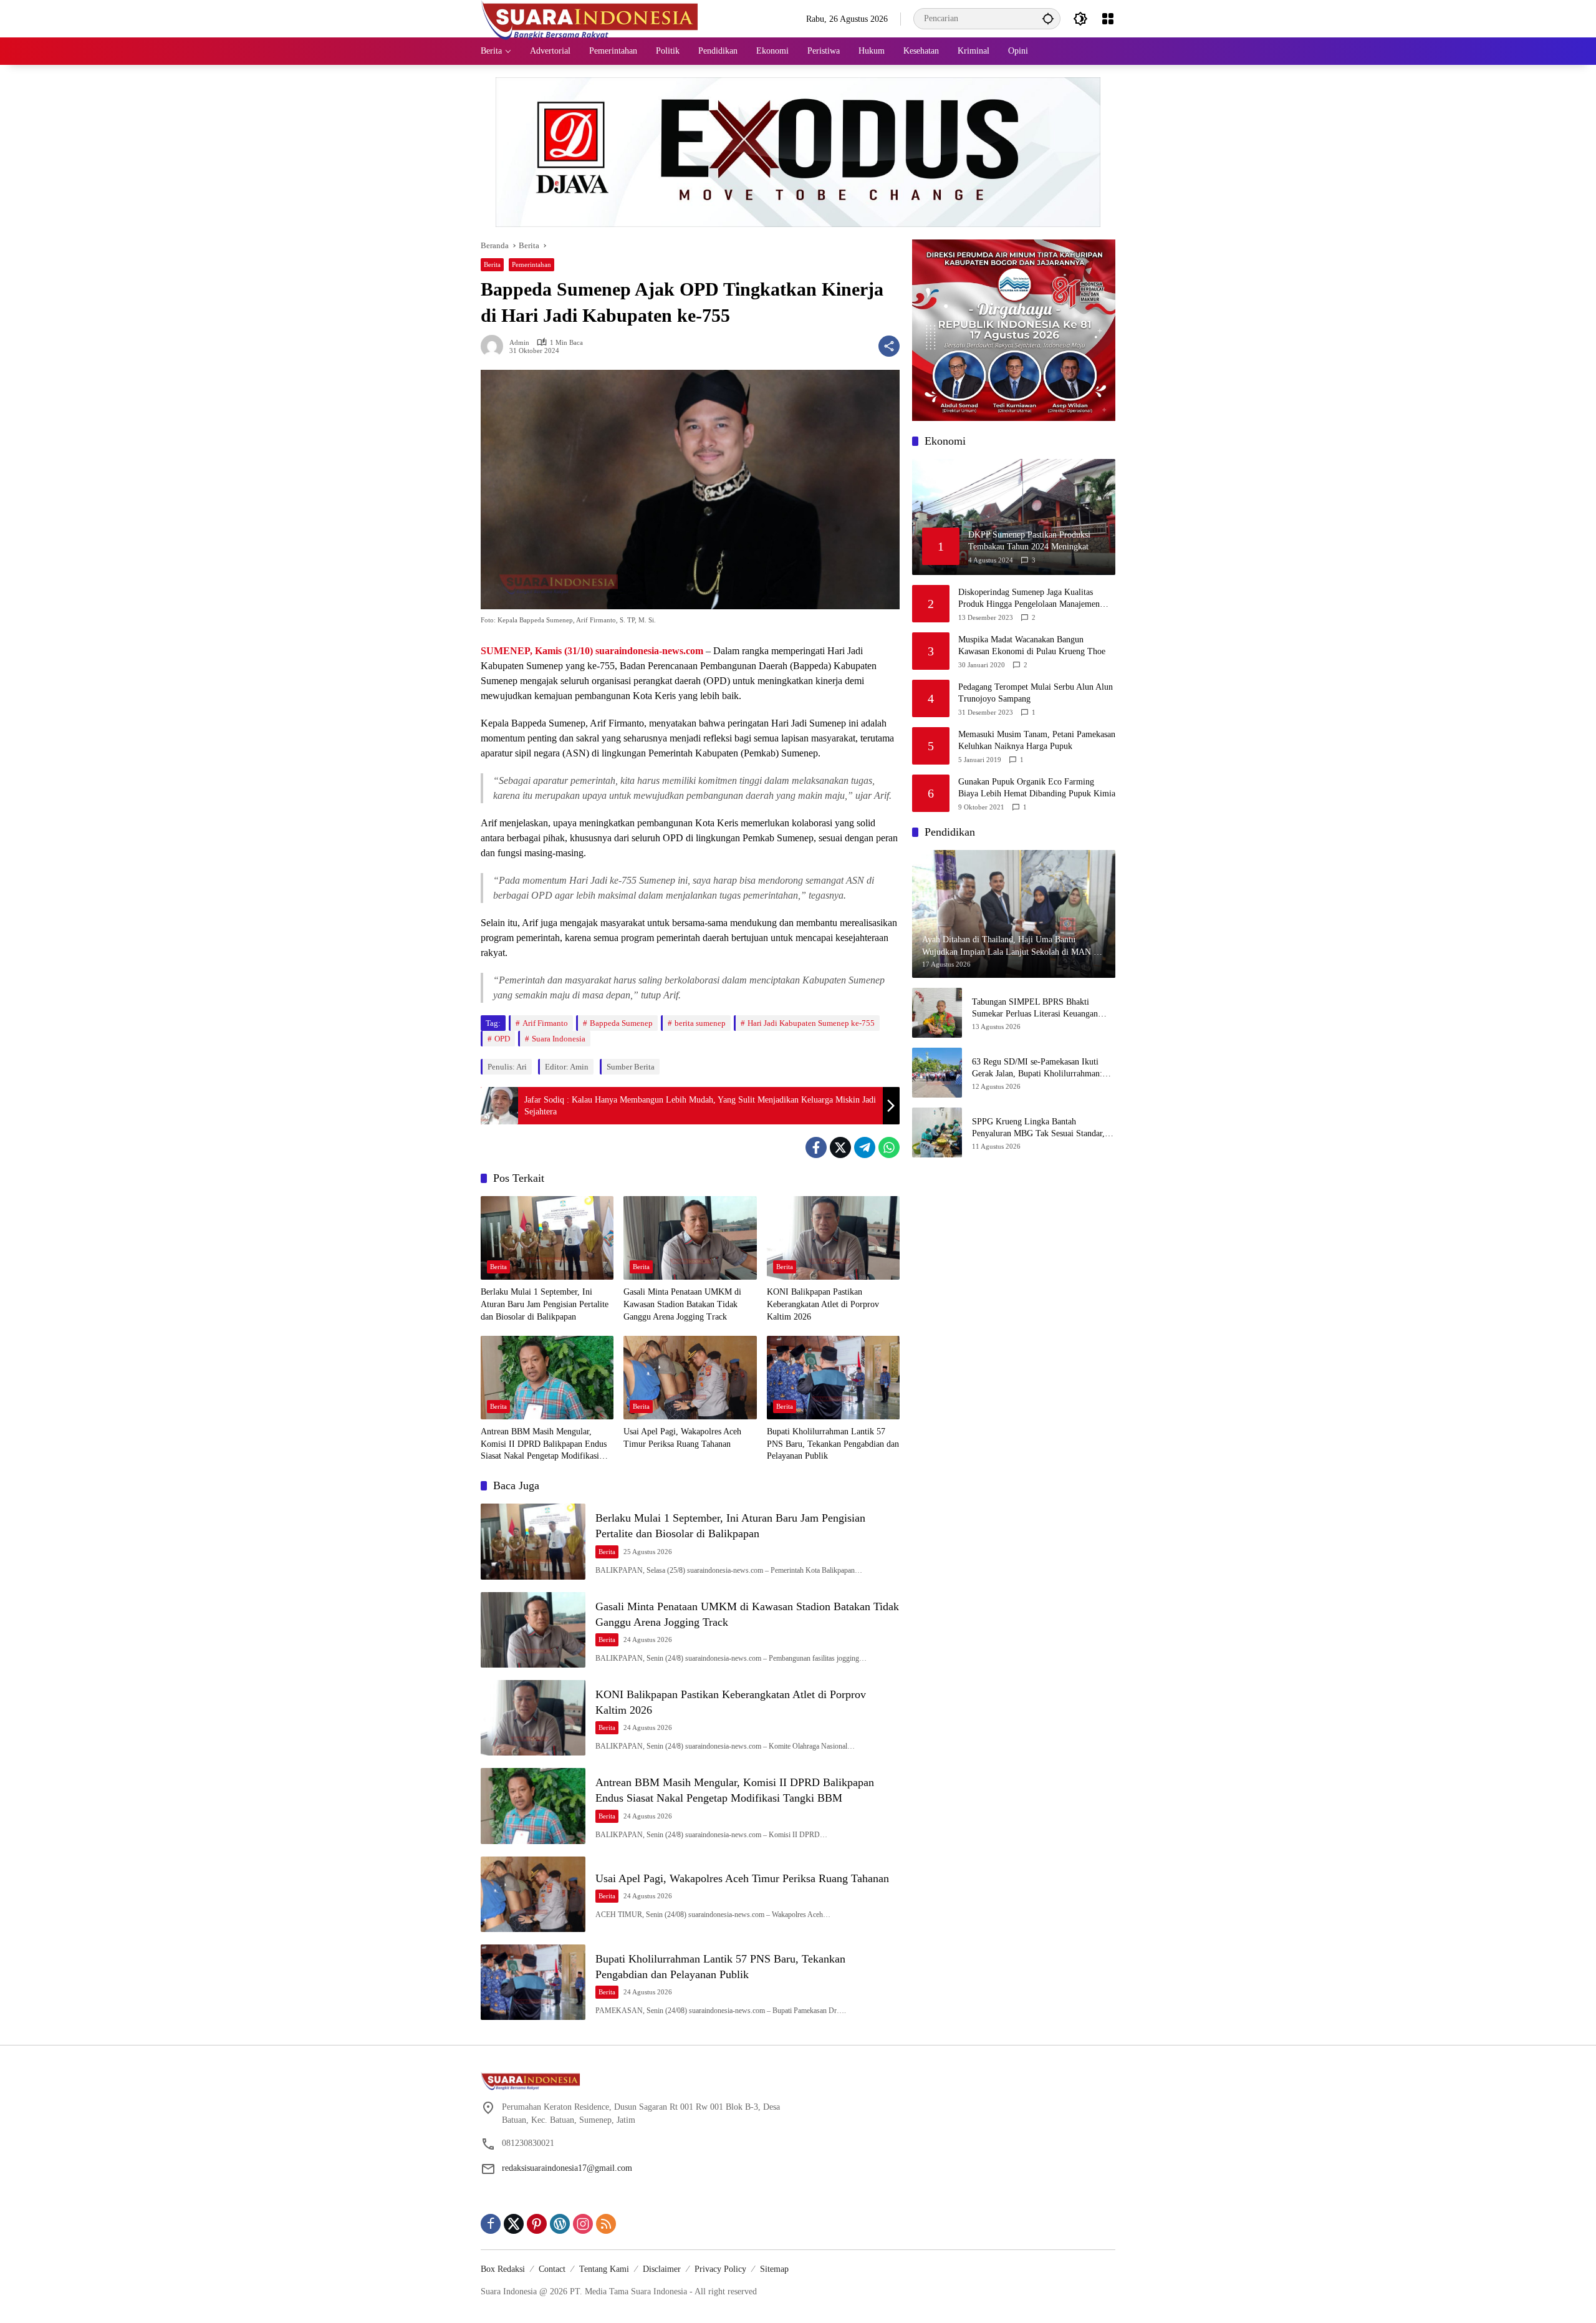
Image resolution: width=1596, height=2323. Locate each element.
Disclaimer (662, 2269)
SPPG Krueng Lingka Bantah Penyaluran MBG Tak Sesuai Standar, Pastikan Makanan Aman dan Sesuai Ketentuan (1038, 1128)
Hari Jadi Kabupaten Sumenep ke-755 (811, 1023)
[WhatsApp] (889, 1147)
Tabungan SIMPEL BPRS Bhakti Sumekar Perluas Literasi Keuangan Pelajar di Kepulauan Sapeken (1035, 1009)
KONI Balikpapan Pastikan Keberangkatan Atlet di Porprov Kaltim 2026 (823, 1304)
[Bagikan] (889, 346)
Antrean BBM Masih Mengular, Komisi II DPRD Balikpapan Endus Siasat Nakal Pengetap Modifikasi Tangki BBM (544, 1445)
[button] (1048, 18)
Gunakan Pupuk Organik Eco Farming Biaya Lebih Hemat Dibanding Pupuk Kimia (1037, 788)
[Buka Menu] (1108, 19)
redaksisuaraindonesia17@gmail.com (567, 2168)
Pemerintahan (531, 264)
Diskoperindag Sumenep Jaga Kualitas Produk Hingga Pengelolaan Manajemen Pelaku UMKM (1029, 599)
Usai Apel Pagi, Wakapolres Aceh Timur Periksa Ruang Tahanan (682, 1438)
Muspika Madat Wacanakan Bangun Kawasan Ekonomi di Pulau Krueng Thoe (1032, 646)
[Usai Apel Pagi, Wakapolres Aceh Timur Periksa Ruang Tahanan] (690, 1378)
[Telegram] (865, 1147)
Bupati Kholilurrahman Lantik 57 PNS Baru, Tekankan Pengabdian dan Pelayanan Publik (833, 1444)
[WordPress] (560, 2224)
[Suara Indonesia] (590, 18)
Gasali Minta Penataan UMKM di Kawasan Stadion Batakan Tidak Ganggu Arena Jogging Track (682, 1304)
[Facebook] (816, 1147)
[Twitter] (840, 1147)
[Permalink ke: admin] (495, 346)
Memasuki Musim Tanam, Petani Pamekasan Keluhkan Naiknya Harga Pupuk (1037, 741)
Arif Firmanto (545, 1023)
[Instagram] (583, 2224)
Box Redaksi (503, 2269)
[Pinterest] (537, 2224)
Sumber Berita (631, 1067)
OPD (502, 1039)
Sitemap (774, 2269)
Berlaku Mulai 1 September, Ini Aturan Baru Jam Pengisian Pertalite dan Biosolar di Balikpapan (545, 1304)
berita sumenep (700, 1023)
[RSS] (606, 2224)
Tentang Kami (604, 2269)
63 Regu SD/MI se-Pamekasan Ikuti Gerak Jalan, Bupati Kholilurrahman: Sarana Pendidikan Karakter (1037, 1069)
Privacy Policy (720, 2269)
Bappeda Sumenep (621, 1023)
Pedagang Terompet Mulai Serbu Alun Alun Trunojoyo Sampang (1036, 693)
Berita (492, 264)
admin (519, 343)
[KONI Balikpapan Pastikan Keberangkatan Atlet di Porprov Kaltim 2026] (833, 1238)
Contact (552, 2269)
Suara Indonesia (559, 1039)
